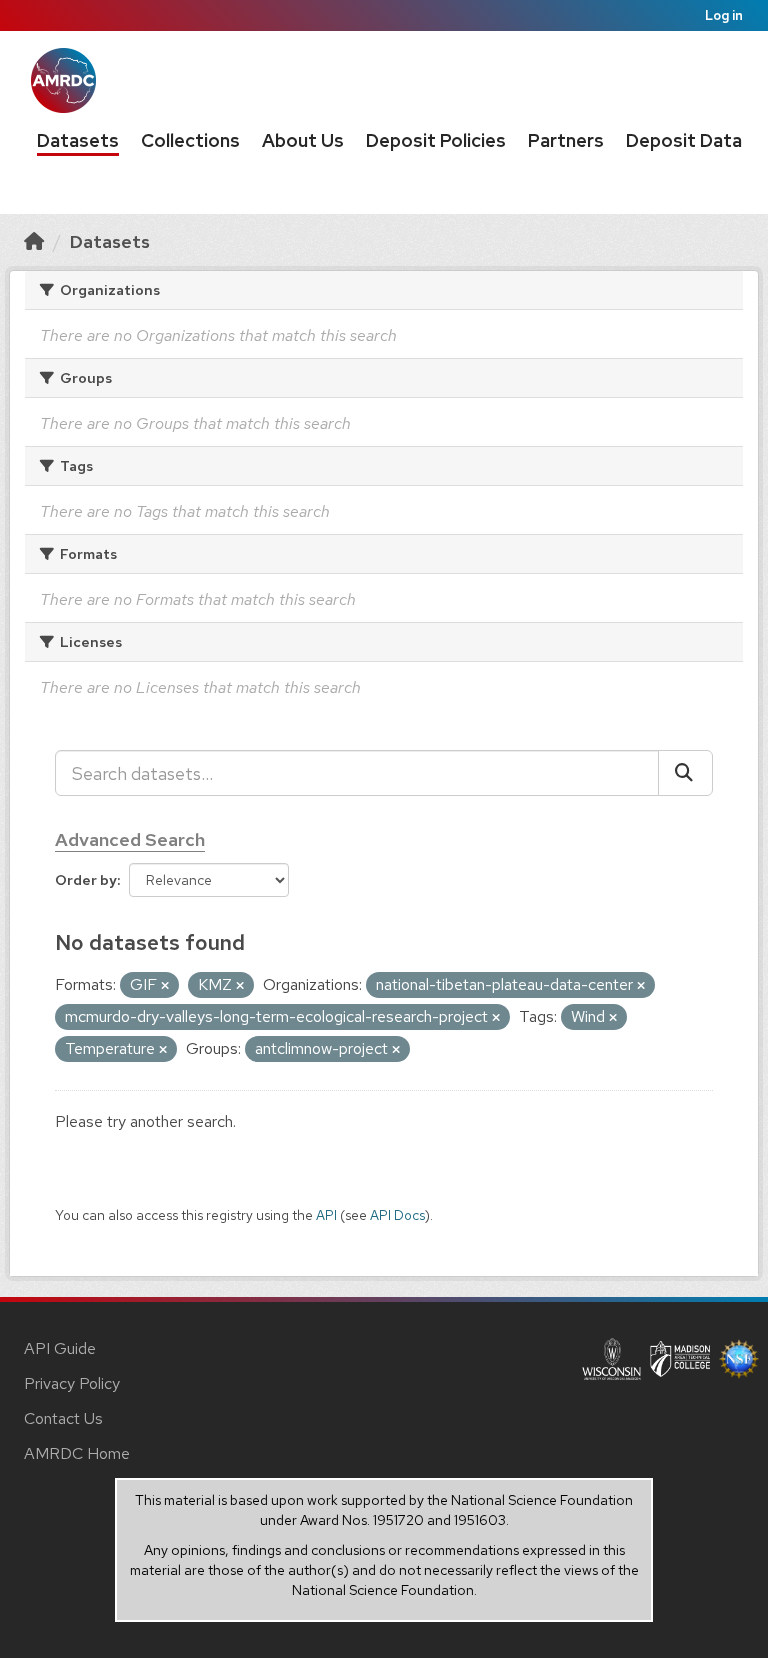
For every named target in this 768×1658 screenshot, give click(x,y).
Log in (724, 15)
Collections (190, 140)
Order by (86, 880)
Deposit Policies (436, 140)
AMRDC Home (77, 1453)
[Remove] (165, 986)
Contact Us (63, 1418)
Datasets (78, 140)
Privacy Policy (72, 1383)
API (326, 1215)
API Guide (60, 1348)
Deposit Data (684, 140)
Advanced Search (130, 839)
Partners (566, 140)
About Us (303, 140)
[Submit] (685, 773)
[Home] (34, 241)
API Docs (397, 1215)
